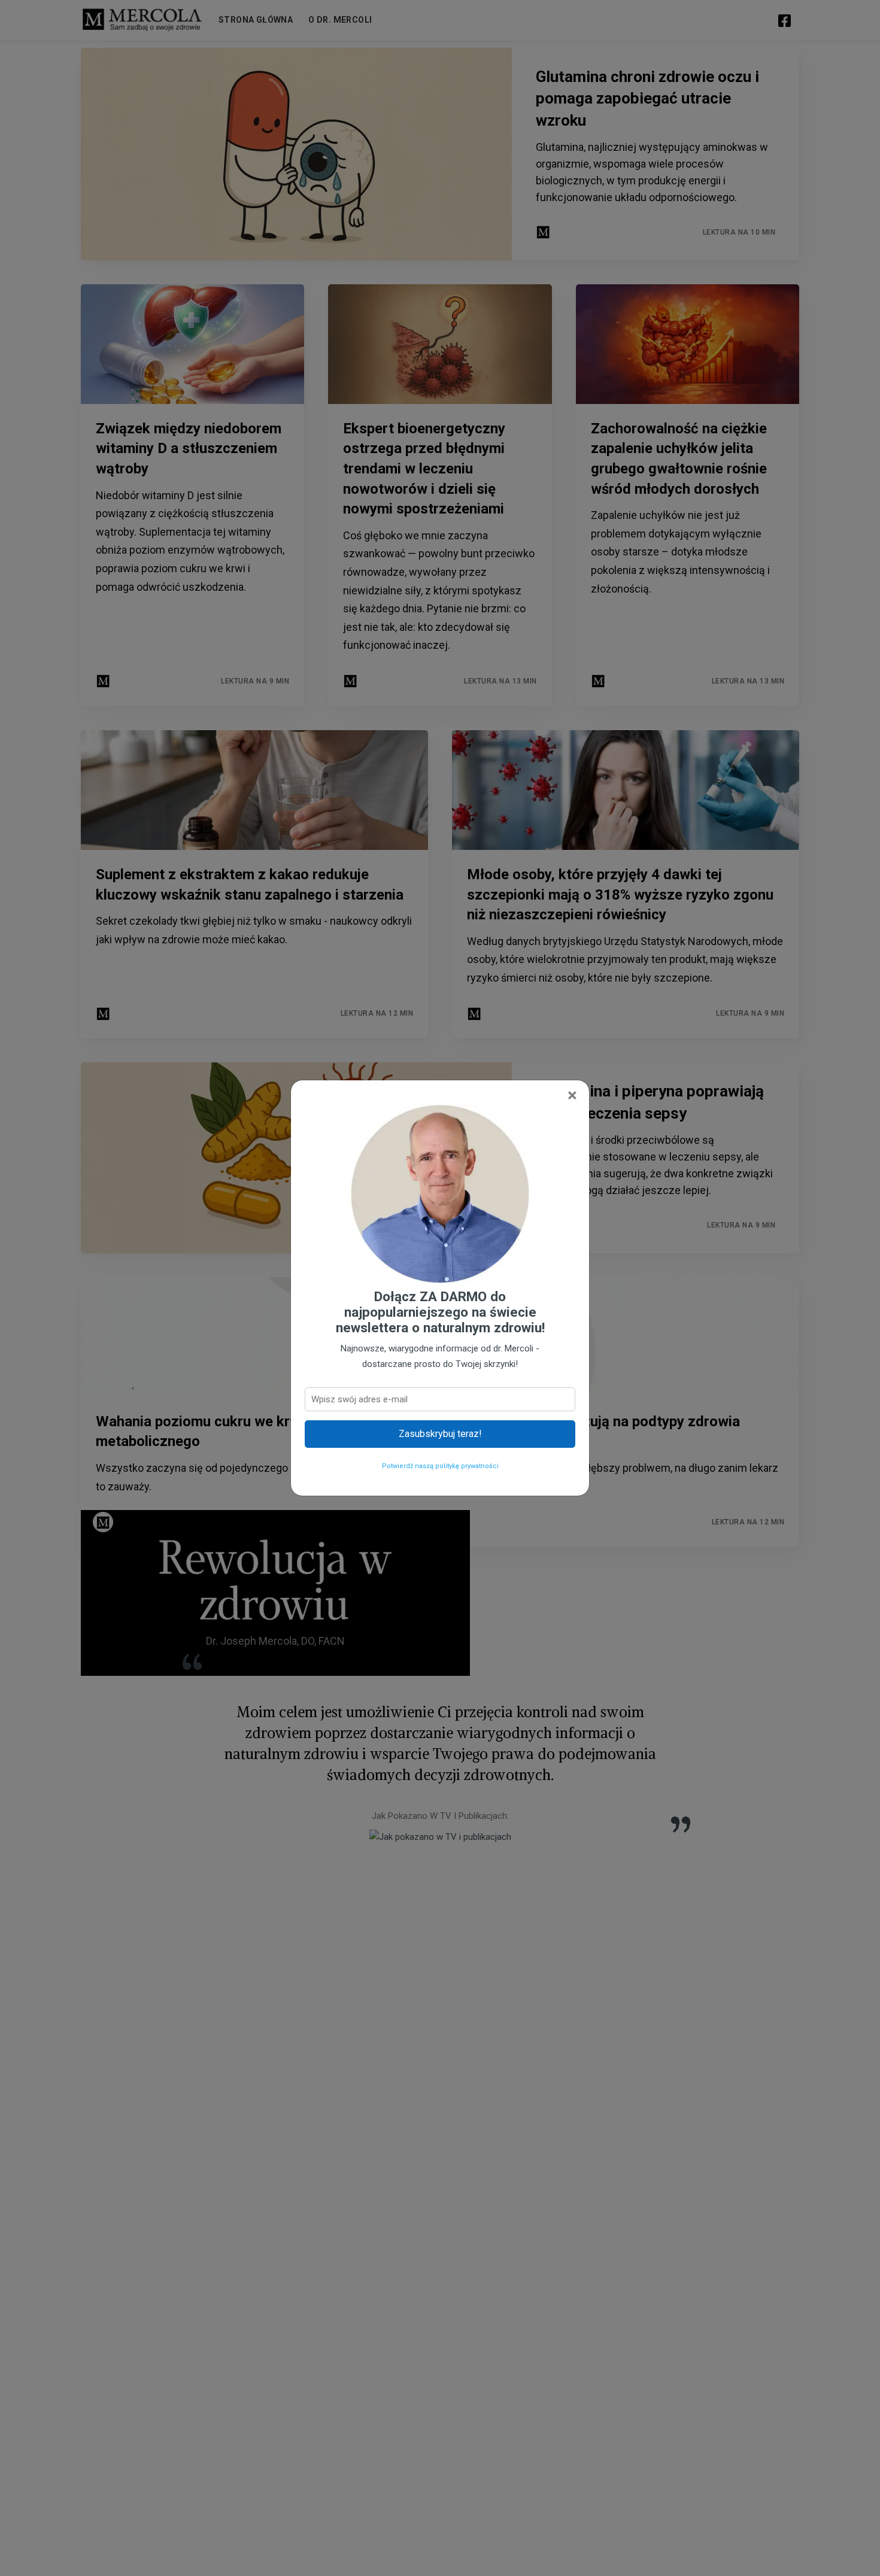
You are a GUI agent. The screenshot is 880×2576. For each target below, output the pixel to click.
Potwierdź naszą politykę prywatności (440, 1466)
